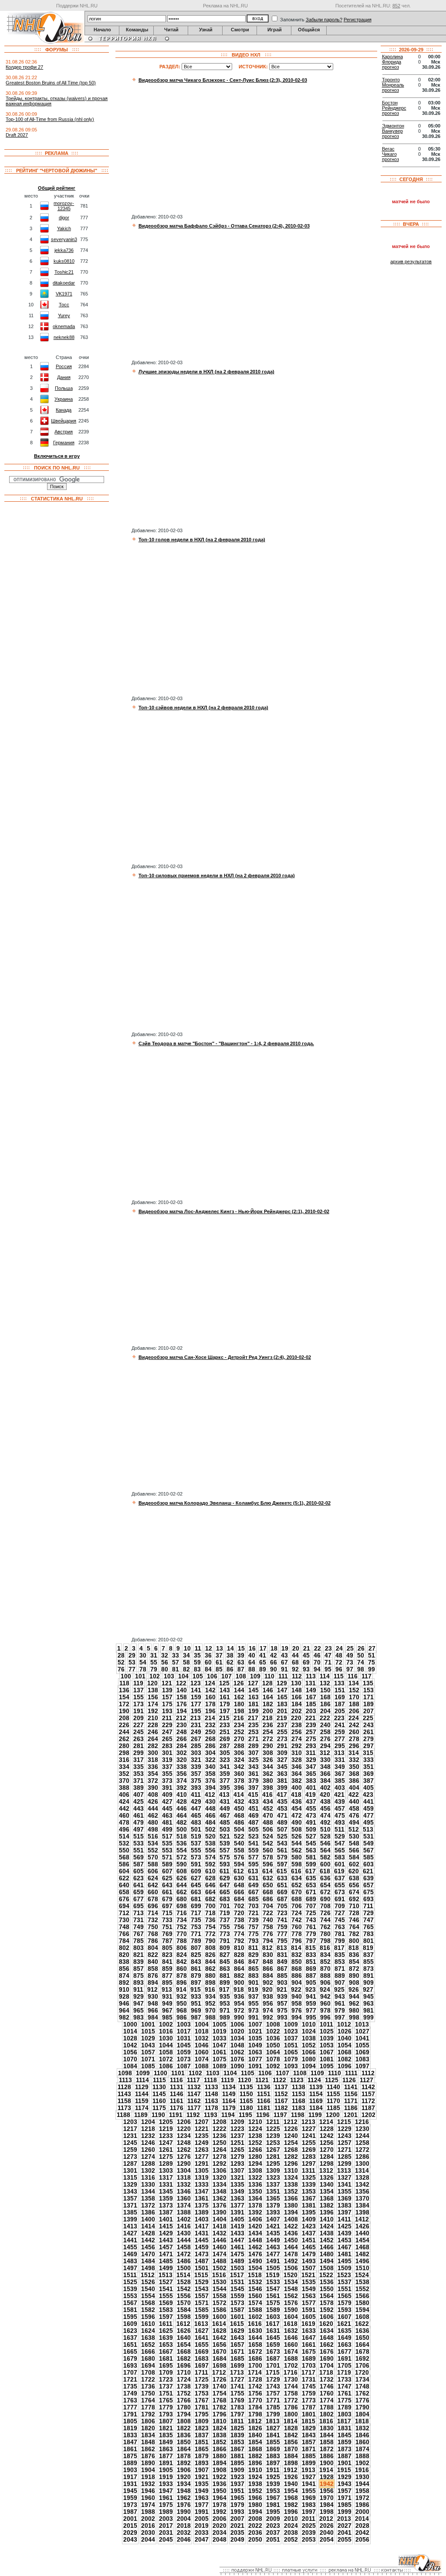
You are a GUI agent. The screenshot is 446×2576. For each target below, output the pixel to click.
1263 (202, 2150)
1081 (327, 2059)
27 (372, 1648)
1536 (327, 2282)
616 (296, 1871)
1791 (130, 2414)
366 (325, 1774)
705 (282, 1906)
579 (282, 1857)
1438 (327, 2233)
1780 (184, 2407)
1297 (309, 2163)
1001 (148, 2024)
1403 (202, 2219)
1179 (229, 2108)
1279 (237, 2157)
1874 (362, 2449)
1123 (297, 2080)
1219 (166, 2129)
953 (225, 2003)
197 (225, 1711)
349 (340, 1767)
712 (124, 1913)
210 (153, 1718)
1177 (194, 2108)
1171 (351, 2101)
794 (268, 1941)
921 (282, 1989)
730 (124, 1920)
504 (239, 1829)
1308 (255, 2170)
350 (354, 1767)
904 (297, 1982)
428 (182, 1801)
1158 (124, 2101)
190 (124, 1711)
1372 (148, 2205)
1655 (202, 2345)
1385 (130, 2212)
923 (311, 1989)
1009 (291, 2024)
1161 (177, 2101)
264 (153, 1739)
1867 (237, 2449)
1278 (220, 2157)
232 (210, 1725)
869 (311, 1969)
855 (368, 1962)
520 (210, 1836)
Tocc (64, 305)
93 (306, 1669)
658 (124, 1892)
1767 (202, 2400)
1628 (220, 2331)
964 (124, 2010)
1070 (130, 2059)
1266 (255, 2150)
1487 (202, 2261)
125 (224, 1683)
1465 (309, 2247)
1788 (327, 2407)
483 (196, 1822)
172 (124, 1704)
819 (368, 1948)
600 (325, 1864)
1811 (237, 2421)
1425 (345, 2226)
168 (325, 1697)
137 (139, 1690)
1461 (237, 2247)
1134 (229, 2087)
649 (253, 1885)
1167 (281, 2101)
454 (297, 1808)
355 (167, 1774)
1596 (148, 2317)
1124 (314, 2080)
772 (210, 1934)
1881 (237, 2456)
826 (210, 1955)
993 (282, 2017)
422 (354, 1794)
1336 (255, 2184)
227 (139, 1725)
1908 (220, 2470)
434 (268, 1801)
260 (354, 1732)
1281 (273, 2157)
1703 (309, 2365)
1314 (362, 2170)
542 (268, 1843)
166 (297, 1697)
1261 (166, 2150)
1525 (130, 2282)
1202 (368, 2115)
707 (311, 1906)
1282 (291, 2157)
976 (297, 2010)
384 (325, 1781)
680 (182, 1899)
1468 (362, 2247)
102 (155, 1676)
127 (253, 1683)
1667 (166, 2351)
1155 (333, 2094)
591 (196, 1864)
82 (186, 1669)
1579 (345, 2303)
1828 (291, 2428)
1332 (184, 2184)
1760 (327, 2393)
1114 (142, 2080)
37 (219, 1655)
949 (167, 2003)
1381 (309, 2205)
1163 (211, 2101)
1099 (143, 2073)
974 (268, 2010)
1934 (184, 2484)
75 (372, 1662)
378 (239, 1781)
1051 (291, 2045)
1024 (309, 2031)
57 (176, 1662)
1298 (327, 2163)
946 (124, 2003)
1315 (130, 2177)
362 (268, 1774)
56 (165, 1662)
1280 (255, 2157)
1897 (273, 2463)
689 (311, 1899)
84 (208, 1669)
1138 (299, 2087)
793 (253, 1941)
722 (268, 1913)
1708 (148, 2372)
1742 (255, 2386)
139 (167, 1690)
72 (339, 1662)
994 (297, 2017)
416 (267, 1794)
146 (268, 1690)
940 (297, 1996)
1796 (220, 2414)
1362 (220, 2198)
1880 (220, 2456)
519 (196, 1836)
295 (340, 1746)
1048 (237, 2045)
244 (124, 1732)
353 (139, 1774)
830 (268, 1955)
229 (167, 1725)
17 (263, 1648)
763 (340, 1927)
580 (297, 1857)
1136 (264, 2087)
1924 (255, 2477)
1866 (220, 2449)
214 (210, 1718)
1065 (291, 2052)
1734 (362, 2379)
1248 (184, 2143)
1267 (273, 2150)
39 (241, 1655)
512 (354, 1829)
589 (167, 1864)
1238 (255, 2136)
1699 (237, 2365)
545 (311, 1843)
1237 (237, 2136)
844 (210, 1962)
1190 (158, 2115)
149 (311, 1690)
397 (253, 1788)
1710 (184, 2372)
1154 (316, 2094)
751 (167, 1927)
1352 (291, 2191)
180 (239, 1704)
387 (368, 1781)
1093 (291, 2066)
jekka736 (64, 250)
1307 (237, 2170)
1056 (130, 2052)
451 (253, 1808)
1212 (291, 2122)
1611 (166, 2324)
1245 (130, 2143)
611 (225, 1871)
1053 (327, 2045)
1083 (362, 2059)
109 (255, 1676)
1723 (166, 2379)
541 (253, 1843)
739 (253, 1920)
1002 (166, 2024)
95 (328, 1669)
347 (311, 1767)
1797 (237, 2414)
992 (268, 2017)
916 (210, 1989)
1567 (130, 2303)
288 (239, 1746)
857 (139, 1969)
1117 (193, 2080)
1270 (327, 2150)
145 (253, 1690)
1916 (362, 2470)
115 (339, 1676)
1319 (202, 2177)
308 (268, 1753)
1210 (255, 2122)
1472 (184, 2254)
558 (239, 1850)
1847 (130, 2442)
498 (153, 1829)
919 (253, 1989)
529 (340, 1836)
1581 (130, 2310)
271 (253, 1739)
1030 (166, 2038)
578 (268, 1857)
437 (311, 1801)
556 (210, 1850)
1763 (130, 2400)
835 (340, 1955)
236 (268, 1725)
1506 (291, 2268)
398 (268, 1788)
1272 (362, 2150)
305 (225, 1753)
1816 (326, 2421)
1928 (327, 2477)
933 (196, 1996)
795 (282, 1941)
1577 (309, 2303)
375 (196, 1781)
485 (225, 1822)
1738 (184, 2386)
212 (181, 1718)
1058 (166, 2052)
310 (297, 1753)
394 (210, 1788)
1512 (148, 2275)
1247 (166, 2143)
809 (225, 1948)
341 (225, 1767)
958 (297, 2003)
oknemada (64, 326)
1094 (309, 2066)
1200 (333, 2115)
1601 (237, 2317)
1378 (255, 2205)
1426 (362, 2226)
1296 (291, 2163)
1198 (298, 2115)
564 (325, 1850)
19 (285, 1648)
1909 (237, 2470)
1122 (279, 2080)
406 (124, 1794)
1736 (148, 2386)
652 (297, 1885)
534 (153, 1843)
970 (210, 2010)
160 (210, 1697)
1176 (177, 2108)
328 (297, 1760)
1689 (309, 2358)
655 (340, 1885)
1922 (220, 2477)
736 (210, 1920)
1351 (273, 2191)
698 (182, 1906)
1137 (281, 2087)
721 (253, 1913)
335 (139, 1767)
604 (124, 1871)
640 (124, 1885)
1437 (309, 2233)
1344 (148, 2191)
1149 (229, 2094)
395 (225, 1788)
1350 (255, 2191)
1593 (345, 2310)
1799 (273, 2414)
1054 (345, 2045)
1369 (345, 2198)
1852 (220, 2442)
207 (368, 1711)
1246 (148, 2143)
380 (268, 1781)
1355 (345, 2191)
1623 (130, 2331)
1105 (248, 2073)
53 (132, 1662)
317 (139, 1760)
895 (167, 1982)
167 (311, 1697)
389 (139, 1788)
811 (253, 1948)
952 (210, 2003)
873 (368, 1969)
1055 (362, 2045)
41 (263, 1655)
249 (196, 1732)
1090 (237, 2066)
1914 (326, 2470)
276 (325, 1739)
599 (311, 1864)
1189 (141, 2115)
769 (167, 1934)
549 (368, 1843)
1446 (220, 2240)
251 (225, 1732)
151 (340, 1690)
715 (167, 1913)
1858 (327, 2442)
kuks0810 (64, 261)
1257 (345, 2143)
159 (196, 1697)
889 (340, 1976)
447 (196, 1808)
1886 (327, 2456)
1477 (273, 2254)
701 (225, 1906)
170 (354, 1697)
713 (139, 1913)
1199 (315, 2115)
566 (354, 1850)
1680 (148, 2358)
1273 (130, 2157)
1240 (291, 2136)
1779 (166, 2407)
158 (182, 1697)
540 (239, 1843)
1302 (148, 2170)
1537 (345, 2282)
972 (239, 2010)
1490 (255, 2261)
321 (196, 1760)
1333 (202, 2184)
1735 (130, 2386)
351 (368, 1767)
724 (297, 1913)
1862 (148, 2449)
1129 (142, 2087)
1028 (130, 2038)
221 (311, 1718)
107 (226, 1676)
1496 (362, 2261)
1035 (255, 2038)
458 (354, 1808)
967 (167, 2010)
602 (354, 1864)
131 (311, 1683)
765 (368, 1927)
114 (325, 1676)
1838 (220, 2435)
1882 (255, 2456)
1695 (166, 2365)
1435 (273, 2233)
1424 (327, 2226)
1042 (130, 2045)
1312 (326, 2170)
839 (139, 1962)
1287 (130, 2163)
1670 (220, 2351)
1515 (201, 2275)
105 (198, 1676)
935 (225, 1996)
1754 (220, 2393)
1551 (345, 2289)
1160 (159, 2101)
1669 (202, 2351)
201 (282, 1711)
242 (354, 1725)
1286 (362, 2157)
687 (282, 1899)
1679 (130, 2358)
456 (325, 1808)
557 (225, 1850)
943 (340, 1996)
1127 (367, 2080)
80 (165, 1669)
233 (225, 1725)
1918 (148, 2477)
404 (354, 1788)
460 (124, 1815)
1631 (273, 2331)
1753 (202, 2393)
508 (297, 1829)
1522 (326, 2275)
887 (311, 1976)
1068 (345, 2052)
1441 (130, 2240)
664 (210, 1892)
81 (176, 1669)
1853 (237, 2442)
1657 (237, 2345)
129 (282, 1683)
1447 (237, 2240)
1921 (202, 2477)
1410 (327, 2219)
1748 (362, 2386)
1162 (194, 2101)
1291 (202, 2163)
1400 (148, 2219)
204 (325, 1711)
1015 (148, 2031)
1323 (273, 2177)
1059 (184, 2052)
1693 (130, 2365)
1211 (273, 2122)
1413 (130, 2226)
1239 (273, 2136)
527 (311, 1836)
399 (282, 1788)
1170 (333, 2101)
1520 (291, 2275)
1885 (309, 2456)
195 (196, 1711)
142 (210, 1690)
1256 (327, 2143)
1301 (130, 2170)
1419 (237, 2226)
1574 (255, 2303)
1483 (130, 2261)
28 (121, 1655)
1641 (202, 2338)
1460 (220, 2247)
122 (181, 1683)
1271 (345, 2150)
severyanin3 (64, 239)
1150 (246, 2094)
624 (153, 1878)
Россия (64, 366)
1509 (345, 2268)
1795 (202, 2414)
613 (253, 1871)
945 (368, 1996)
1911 (273, 2470)
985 (167, 2017)
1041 (362, 2038)
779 (311, 1934)
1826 (255, 2428)
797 (311, 1941)
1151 (264, 2094)
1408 (291, 2219)
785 (139, 1941)
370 (124, 1781)
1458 (184, 2247)
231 (196, 1725)
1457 (166, 2247)
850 (297, 1962)
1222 (220, 2129)
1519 (273, 2275)
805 (167, 1948)
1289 (166, 2163)
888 (325, 1976)
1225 (273, 2129)
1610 (148, 2324)
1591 (309, 2310)
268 (210, 1739)
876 (153, 1976)
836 (354, 1955)
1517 (237, 2275)
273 (282, 1739)
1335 (237, 2184)
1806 (148, 2421)
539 (225, 1843)
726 (325, 1913)
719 (225, 1913)
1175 (159, 2108)
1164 (229, 2101)
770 (182, 1934)
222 (325, 1718)
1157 (368, 2094)
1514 (183, 2275)
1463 (273, 2247)
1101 (178, 2073)
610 (210, 1871)
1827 (273, 2428)
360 (239, 1774)
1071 (148, 2059)
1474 (220, 2254)
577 (253, 1857)
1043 (148, 2045)
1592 (327, 2310)
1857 (309, 2442)
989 (225, 2017)
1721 (130, 2379)
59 (197, 1662)
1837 (202, 2435)
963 (368, 2003)
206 (354, 1711)
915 (196, 1989)
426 (153, 1801)
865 (253, 1969)
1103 (213, 2073)
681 (196, 1899)
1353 (309, 2191)
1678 (362, 2351)
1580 (362, 2303)
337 (167, 1767)
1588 (255, 2310)
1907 (202, 2470)
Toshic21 (64, 272)
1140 (333, 2087)
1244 (362, 2136)
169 (340, 1697)
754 (210, 1927)
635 (311, 1878)
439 (340, 1801)
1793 (166, 2414)
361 (253, 1774)
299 (139, 1753)
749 (139, 1927)
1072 (166, 2059)
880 (210, 1976)
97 (350, 1669)
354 (153, 1774)
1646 (291, 2338)
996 (325, 2017)
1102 (195, 2073)
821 (139, 1955)
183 (282, 1704)
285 (196, 1746)
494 (354, 1822)
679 (167, 1899)
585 (368, 1857)
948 (153, 2003)
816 (325, 1948)
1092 (273, 2066)
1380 (291, 2205)
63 (241, 1662)
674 (354, 1892)
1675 (309, 2351)
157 (167, 1697)
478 (124, 1822)
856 (124, 1969)
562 (297, 1850)
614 (267, 1871)
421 (339, 1794)
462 (153, 1815)
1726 (220, 2379)
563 (311, 1850)
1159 (142, 2101)
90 (274, 1669)
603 (368, 1864)
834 (325, 1955)
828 (239, 1955)
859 (167, 1969)
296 (354, 1746)
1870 (291, 2449)
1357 (130, 2198)
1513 (166, 2275)
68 (295, 1662)
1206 (184, 2122)
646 (210, 1885)
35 (197, 1655)
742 (297, 1920)
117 (367, 1676)
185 (311, 1704)
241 (340, 1725)
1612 (183, 2324)
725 (311, 1913)
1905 (166, 2470)
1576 (291, 2303)
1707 (130, 2372)
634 (297, 1878)
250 (210, 1732)
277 (340, 1739)
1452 (327, 2240)
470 (268, 1815)
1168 (299, 2101)
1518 (255, 2275)
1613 (201, 2324)
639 (368, 1878)
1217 (130, 2129)
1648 (327, 2338)
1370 (362, 2198)
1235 (202, 2136)
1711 (201, 2372)
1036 (273, 2038)
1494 (327, 2261)
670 (297, 1892)
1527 (166, 2282)
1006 (237, 2024)
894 (153, 1982)
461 (139, 1815)
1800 (291, 2414)
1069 (362, 2052)
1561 (273, 2296)
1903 (130, 2470)
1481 (345, 2254)
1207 (202, 2122)
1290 (184, 2163)
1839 (237, 2435)
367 (340, 1774)
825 (196, 1955)
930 (153, 1996)
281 (139, 1746)
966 (153, 2010)
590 (182, 1864)
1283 (309, 2157)
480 (153, 1822)
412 (210, 1794)
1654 (184, 2345)
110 (269, 1676)
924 (325, 1989)
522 (239, 1836)
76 (121, 1669)
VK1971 (64, 294)
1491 (273, 2261)
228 (153, 1725)
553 (167, 1850)
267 (196, 1739)
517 (167, 1836)
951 (196, 2003)
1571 (202, 2303)
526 (297, 1836)
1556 (184, 2296)
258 (325, 1732)
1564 (327, 2296)
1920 (184, 2477)
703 (253, 1906)
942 (325, 1996)
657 (368, 1885)
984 (153, 2017)
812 (267, 1948)
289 (253, 1746)
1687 (273, 2358)
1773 (309, 2400)
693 (368, 1899)
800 (354, 1941)
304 (210, 1753)
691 (340, 1899)
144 (239, 1690)
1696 (184, 2365)
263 (139, 1739)
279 (368, 1739)
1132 (194, 2087)
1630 (255, 2331)
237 (282, 1725)
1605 (309, 2317)
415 (253, 1794)
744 (325, 1920)
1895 (237, 2463)
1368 (327, 2198)
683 (225, 1899)
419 (311, 1794)
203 (311, 1711)
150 (325, 1690)
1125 (332, 2080)
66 (274, 1662)
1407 (273, 2219)
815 (311, 1948)
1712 (219, 2372)
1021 (255, 2031)
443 (139, 1808)
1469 (130, 2254)
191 (139, 1711)
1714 (255, 2372)
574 (210, 1857)
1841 (273, 2435)
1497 (130, 2268)
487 (253, 1822)
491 (311, 1822)
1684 (220, 2358)
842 (182, 1962)
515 (139, 1836)
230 (182, 1725)
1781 (202, 2407)
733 (167, 1920)
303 (196, 1753)
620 (354, 1871)
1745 (309, 2386)
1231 (130, 2136)
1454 (362, 2240)
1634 (327, 2331)
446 (182, 1808)
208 (124, 1718)
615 (282, 1871)
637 (340, 1878)
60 (208, 1662)
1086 (166, 2066)
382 (297, 1781)
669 (282, 1892)
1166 (264, 2101)
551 (139, 1850)
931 (167, 1996)
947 (139, 2003)
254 (268, 1732)
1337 (273, 2184)
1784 (255, 2407)
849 (282, 1962)
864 (239, 1969)
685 (253, 1899)
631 (253, 1878)
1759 (309, 2393)
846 (239, 1962)
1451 (309, 2240)
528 (325, 1836)
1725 (202, 2379)
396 (239, 1788)
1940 (291, 2484)
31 (154, 1655)
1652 (148, 2345)
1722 (148, 2379)
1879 (202, 2456)
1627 (202, 2331)
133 (339, 1683)
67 (284, 1662)
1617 (273, 2324)
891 (368, 1976)
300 (153, 1753)
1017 (184, 2031)
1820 (148, 2428)
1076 (237, 2059)
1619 (308, 2324)
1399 (130, 2219)
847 (253, 1962)
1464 (291, 2247)
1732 (327, 2379)
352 (124, 1774)
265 (167, 1739)
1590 (291, 2310)
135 (368, 1683)
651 (282, 1885)
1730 (291, 2379)
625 (167, 1878)
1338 (291, 2184)
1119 (227, 2080)
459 (368, 1808)
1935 (202, 2484)
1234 (184, 2136)
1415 (166, 2226)
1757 (273, 2393)
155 (139, 1697)
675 (368, 1892)
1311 (309, 2170)
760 (297, 1927)
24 (339, 1648)
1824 (220, 2428)
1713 (237, 2372)
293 (311, 1746)
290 (268, 1746)
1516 (219, 2275)
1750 (148, 2393)
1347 (202, 2191)
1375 (202, 2205)
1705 (345, 2365)
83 (197, 1669)
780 (325, 1934)
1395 (309, 2212)
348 (325, 1767)
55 (154, 1662)
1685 (237, 2358)
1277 (202, 2157)
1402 (184, 2219)
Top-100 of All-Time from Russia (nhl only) (50, 119)
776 (268, 1934)
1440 (362, 2233)
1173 (124, 2108)
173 (139, 1704)
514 (124, 1836)
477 (368, 1815)
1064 (273, 2052)
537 (196, 1843)
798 (325, 1941)
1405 (237, 2219)
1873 (345, 2449)
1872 (327, 2449)
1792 (148, 2414)
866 (268, 1969)
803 (139, 1948)
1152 (281, 2094)
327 (282, 1760)
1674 (291, 2351)
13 (220, 1648)
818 (354, 1948)
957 (282, 2003)
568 (124, 1857)
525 (282, 1836)
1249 (202, 2143)
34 (186, 1655)
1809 (202, 2421)
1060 (202, 2052)
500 (182, 1829)
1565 (345, 2296)
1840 (255, 2435)
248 (182, 1732)
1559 (237, 2296)
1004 (202, 2024)
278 (354, 1739)
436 (297, 1801)
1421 (273, 2226)
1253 (273, 2143)
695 (139, 1906)
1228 (327, 2129)
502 (210, 1829)
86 (230, 1669)
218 (267, 1718)
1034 (237, 2038)
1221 (202, 2129)
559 (253, 1850)
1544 (220, 2289)
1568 (148, 2303)
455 (311, 1808)
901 (253, 1982)
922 (296, 1989)
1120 (245, 2080)
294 (325, 1746)
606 (153, 1871)
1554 (148, 2296)
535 (167, 1843)
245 (139, 1732)
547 (340, 1843)
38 (230, 1655)
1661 (309, 2345)
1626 (184, 2331)
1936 (220, 2484)
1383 (345, 2205)
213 (196, 1718)
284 (182, 1746)
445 (167, 1808)
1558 (220, 2296)
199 (253, 1711)
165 (282, 1697)
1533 (273, 2282)
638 (354, 1878)
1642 (220, 2338)
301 (167, 1753)
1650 (362, 2338)
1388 (184, 2212)
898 (210, 1982)
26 (361, 1648)
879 (196, 1976)
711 (368, 1906)
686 (268, 1899)
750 (153, 1927)
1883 (273, 2456)
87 (241, 1669)
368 (354, 1774)
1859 (345, 2442)
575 (225, 1857)
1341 (345, 2184)
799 (340, 1941)
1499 (166, 2268)
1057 (148, 2052)
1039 (327, 2038)
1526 (148, 2282)
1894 (220, 2463)
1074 (202, 2059)
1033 (220, 2038)
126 (239, 1683)
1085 (148, 2066)
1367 (309, 2198)
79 (154, 1669)
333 (368, 1760)
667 (253, 1892)
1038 (309, 2038)
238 (297, 1725)
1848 (148, 2442)
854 (354, 1962)
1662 (327, 2345)
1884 (291, 2456)
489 (282, 1822)
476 (354, 1815)
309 (282, 1753)
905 (311, 1982)
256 (297, 1732)
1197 (280, 2115)
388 (124, 1788)
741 (282, 1920)
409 (167, 1794)
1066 (309, 2052)
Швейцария (64, 421)
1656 (220, 2345)
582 (325, 1857)
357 (196, 1774)
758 (268, 1927)
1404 (220, 2219)
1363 (237, 2198)
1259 (130, 2150)
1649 (345, 2338)
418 (296, 1794)
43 (284, 1655)
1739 (202, 2386)
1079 (291, 2059)
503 (225, 1829)
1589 (273, 2310)
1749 (130, 2393)
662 (182, 1892)
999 (368, 2017)
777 (282, 1934)
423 (368, 1794)
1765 (166, 2400)
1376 (220, 2205)
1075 (220, 2059)
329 (311, 1760)
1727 (237, 2379)
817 (339, 1948)
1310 (291, 2170)
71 (328, 1662)
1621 (344, 2324)
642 (153, 1885)
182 (268, 1704)
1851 (202, 2442)
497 (139, 1829)
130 (296, 1683)
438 (325, 1801)
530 (354, 1836)
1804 (362, 2414)
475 (340, 1815)
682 (210, 1899)
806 (182, 1948)
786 (153, 1941)
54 (143, 1662)
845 (225, 1962)
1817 (344, 2421)
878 (182, 1976)
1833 (130, 2435)
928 (124, 1996)
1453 (345, 2240)
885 (282, 1976)
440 (354, 1801)
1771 (273, 2400)
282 (153, 1746)
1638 (148, 2338)
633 (282, 1878)
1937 (237, 2484)
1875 (130, 2456)
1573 (237, 2303)
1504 (255, 2268)
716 (182, 1913)
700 (210, 1906)
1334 (220, 2184)
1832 (362, 2428)
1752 (184, 2393)
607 (167, 1871)
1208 (220, 2122)
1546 (255, 2289)
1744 (291, 2386)
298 (124, 1753)
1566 (362, 2296)
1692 (362, 2358)
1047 (220, 2045)
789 (196, 1941)
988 (210, 2017)
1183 (299, 2108)
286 (210, 1746)
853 (340, 1962)
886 (297, 1976)
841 (167, 1962)
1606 (327, 2317)
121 (167, 1683)
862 (210, 1969)
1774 (327, 2400)
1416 (184, 2226)
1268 (291, 2150)
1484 (148, 2261)
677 (139, 1899)
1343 (130, 2191)
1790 (362, 2407)
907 (340, 1982)
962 (354, 2003)
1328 (362, 2177)
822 (153, 1955)
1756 (255, 2393)
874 (124, 1976)
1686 (255, 2358)
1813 (273, 2421)
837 (368, 1955)
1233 (166, 2136)
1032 (202, 2038)
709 (340, 1906)
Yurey (64, 315)
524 (268, 1836)
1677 (345, 2351)
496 (124, 1829)
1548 (291, 2289)
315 (368, 1753)
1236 (220, 2136)
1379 (273, 2205)
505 (253, 1829)
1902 (362, 2463)
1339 (309, 2184)
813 (282, 1948)
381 (282, 1781)
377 (225, 1781)
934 (210, 1996)
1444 (184, 2240)
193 (167, 1711)
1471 (166, 2254)
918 (239, 1989)
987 (196, 2017)
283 (167, 1746)
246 (153, 1732)
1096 (345, 2066)
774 (239, 1934)
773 (225, 1934)
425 (139, 1801)
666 (239, 1892)
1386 (148, 2212)
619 (339, 1871)
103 (169, 1676)
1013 (362, 2024)
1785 (273, 2407)
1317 (166, 2177)
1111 (351, 2073)
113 (311, 1676)
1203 (130, 2122)
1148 (211, 2094)
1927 (309, 2477)
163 (253, 1697)
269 (225, 1739)
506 (268, 1829)
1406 (255, 2219)
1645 (273, 2338)
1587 (237, 2310)
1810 (220, 2421)
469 (253, 1815)
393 (196, 1788)
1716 (291, 2372)
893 (139, 1982)
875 (139, 1976)
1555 (166, 2296)
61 (219, 1662)
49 (350, 1655)
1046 (202, 2045)
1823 (202, 2428)
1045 (184, 2045)
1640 (184, 2338)
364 (297, 1774)
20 (296, 1648)
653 (311, 1885)
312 (325, 1753)
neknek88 (64, 337)
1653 (166, 2345)
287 (225, 1746)
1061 (220, 2052)
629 (225, 1878)
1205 (166, 2122)
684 (239, 1899)
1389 (202, 2212)
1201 (351, 2115)
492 (325, 1822)
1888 (362, 2456)
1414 (148, 2226)
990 (239, 2017)
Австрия (64, 432)
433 (253, 1801)
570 (153, 1857)
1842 (291, 2435)
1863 (166, 2449)
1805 (130, 2421)
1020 (237, 2031)
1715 (273, 2372)
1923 (237, 2477)
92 (295, 1669)
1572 (220, 2303)
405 (368, 1788)
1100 (160, 2073)
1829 (309, 2428)
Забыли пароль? (324, 20)
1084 (130, 2066)
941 (311, 1996)
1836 (184, 2435)
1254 (291, 2143)
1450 (291, 2240)
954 (239, 2003)
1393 (273, 2212)
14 (230, 1648)
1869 (273, 2449)
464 (182, 1815)
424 (124, 1801)
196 (210, 1711)
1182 (281, 2108)
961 (340, 2003)
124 (210, 1683)
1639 (166, 2338)
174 (153, 1704)
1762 (362, 2393)
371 (139, 1781)
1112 (368, 2073)
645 (196, 1885)
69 (306, 1662)
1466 (327, 2247)
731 (139, 1920)
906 (325, 1982)
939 (282, 1996)
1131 (177, 2087)
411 (196, 1794)
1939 (273, 2484)
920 (267, 1989)
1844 (327, 2435)
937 (253, 1996)
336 (153, 1767)
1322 (255, 2177)
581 (311, 1857)
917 (224, 1989)
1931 (130, 2484)
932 (182, 1996)
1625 (166, 2331)
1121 (262, 2080)
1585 (202, 2310)
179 (225, 1704)
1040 (345, 2038)
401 (311, 1788)
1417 (202, 2226)
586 (124, 1864)
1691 (345, 2358)
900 (239, 1982)
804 (153, 1948)
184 (297, 1704)
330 (325, 1760)
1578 (327, 2303)
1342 (362, 2184)
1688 (291, 2358)
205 (340, 1711)
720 (239, 1913)
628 (210, 1878)
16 (252, 1648)
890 (354, 1976)
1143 (124, 2094)
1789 (345, 2407)
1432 (220, 2233)
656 (354, 1885)
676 (124, 1899)
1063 (255, 2052)
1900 (327, 2463)
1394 (291, 2212)
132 (325, 1683)
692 (354, 1899)
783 (368, 1934)
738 (239, 1920)
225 (368, 1718)
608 (182, 1871)
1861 (130, 2449)
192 (153, 1711)
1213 (308, 2122)
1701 (273, 2365)
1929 (345, 2477)
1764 (148, 2400)
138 (153, 1690)
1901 (345, 2463)
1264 (220, 2150)
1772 (291, 2400)
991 (253, 2017)
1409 (309, 2219)
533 (139, 1843)
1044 (166, 2045)
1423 (309, 2226)
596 (268, 1864)
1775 (345, 2400)
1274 (148, 2157)
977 (311, 2010)
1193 (211, 2115)
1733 (345, 2379)
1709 (166, 2372)
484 (210, 1822)
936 (239, 1996)
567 (368, 1850)
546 (325, 1843)
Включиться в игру (57, 456)
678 (153, 1899)
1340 (327, 2184)
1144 (142, 2094)
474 (325, 1815)
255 (282, 1732)
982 (124, 2017)
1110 (334, 2073)
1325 (309, 2177)
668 (268, 1892)
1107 (282, 2073)
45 (306, 1655)
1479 (309, 2254)
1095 (327, 2066)
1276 (184, 2157)
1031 (184, 2038)
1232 (148, 2136)
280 (124, 1746)
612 (239, 1871)
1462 (255, 2247)
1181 (264, 2108)
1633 (309, 2331)
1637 (130, 2338)
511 (340, 1829)
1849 (166, 2442)
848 (268, 1962)
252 (239, 1732)
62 (230, 1662)
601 (340, 1864)
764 (354, 1927)
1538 (362, 2282)
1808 (184, 2421)
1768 (220, 2400)
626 (182, 1878)
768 (153, 1934)
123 (196, 1683)
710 (354, 1906)
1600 (220, 2317)
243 (368, 1725)
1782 (220, 2407)
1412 (362, 2219)
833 (311, 1955)
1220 (184, 2129)
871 (340, 1969)
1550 (327, 2289)
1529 (202, 2282)
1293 (237, 2163)
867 (282, 1969)
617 (311, 1871)
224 (354, 1718)
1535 (309, 2282)
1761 (345, 2393)
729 (368, 1913)
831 (282, 1955)
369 (368, 1774)
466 (210, 1815)
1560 (255, 2296)
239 (311, 1725)
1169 (316, 2101)
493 (340, 1822)
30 (143, 1655)
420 (325, 1794)
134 (354, 1683)
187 (340, 1704)
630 (239, 1878)
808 (210, 1948)
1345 (166, 2191)
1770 (255, 2400)
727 (340, 1913)
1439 (345, 2233)
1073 (184, 2059)
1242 (327, 2136)
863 (225, 1969)
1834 (148, 2435)
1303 (166, 2170)
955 (253, 2003)
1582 (148, 2310)
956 (268, 2003)
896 (182, 1982)
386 (354, 1781)
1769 (237, 2400)
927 (368, 1989)
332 (354, 1760)
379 (253, 1781)
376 (210, 1781)
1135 (246, 2087)
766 (124, 1934)
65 (263, 1662)
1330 (148, 2184)
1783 (237, 2407)
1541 (166, 2289)
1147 (194, 2094)
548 (354, 1843)
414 (239, 1794)
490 (297, 1822)
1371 (130, 2205)
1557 (202, 2296)
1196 (263, 2115)
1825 (237, 2428)
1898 (291, 2463)
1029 (148, 2038)
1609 (130, 2324)
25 (350, 1648)
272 (268, 1739)
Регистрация (358, 20)
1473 (202, 2254)
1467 (345, 2247)
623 (139, 1878)
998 (354, 2017)
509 (311, 1829)
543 (282, 1843)
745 (340, 1920)
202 (297, 1711)
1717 (308, 2372)
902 (268, 1982)
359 (225, 1774)
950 (182, 2003)
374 (182, 1781)
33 (176, 1655)
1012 (344, 2024)
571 (167, 1857)
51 (372, 1655)
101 (140, 1676)
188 (354, 1704)
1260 (148, 2150)
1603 (273, 2317)
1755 (237, 2393)
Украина (64, 399)
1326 (327, 2177)
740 (268, 1920)
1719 (344, 2372)
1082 (345, 2059)
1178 (211, 2108)
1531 (237, 2282)
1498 (148, 2268)
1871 (309, 2449)
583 (340, 1857)
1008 (273, 2024)
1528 (184, 2282)
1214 (326, 2122)
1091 (255, 2066)
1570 (184, 2303)
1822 (184, 2428)
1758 (291, 2393)
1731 (309, 2379)
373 (167, 1781)
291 (282, 1746)
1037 (291, 2038)
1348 (220, 2191)
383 (311, 1781)
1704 (327, 2365)
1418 (220, 2226)
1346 (184, 2191)
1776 (362, 2400)
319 (167, 1760)
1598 (184, 2317)
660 (153, 1892)
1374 (184, 2205)
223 (339, 1718)
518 (182, 1836)
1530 (220, 2282)
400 (297, 1788)
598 (297, 1864)
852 (396, 6)
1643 (237, 2338)
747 (368, 1920)
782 (354, 1934)
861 (196, 1969)
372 (153, 1781)
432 (239, 1801)
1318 (184, 2177)
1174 (142, 2108)
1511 (130, 2275)
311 (311, 1753)
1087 (184, 2066)
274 (297, 1739)
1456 (148, 2247)
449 (225, 1808)
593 (225, 1864)
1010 (309, 2024)
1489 (237, 2261)
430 (210, 1801)
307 (253, 1753)
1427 (130, 2233)
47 (328, 1655)
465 (196, 1815)
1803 (345, 2414)
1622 (362, 2324)
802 (124, 1948)
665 (225, 1892)
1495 (345, 2261)
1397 (345, 2212)
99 (372, 1669)
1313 (344, 2170)
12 (209, 1648)
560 (268, 1850)
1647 (309, 2338)
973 (253, 2010)
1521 (308, 2275)
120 (152, 1683)
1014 (130, 2031)
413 (224, 1794)
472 (297, 1815)
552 (153, 1850)
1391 (237, 2212)
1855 (273, 2442)
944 (354, 1996)
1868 (255, 2449)
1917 (130, 2477)
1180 (246, 2108)
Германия (64, 443)
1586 (220, 2310)
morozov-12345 (64, 206)
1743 (273, 2386)
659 (139, 1892)
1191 (176, 2115)
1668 (184, 2351)
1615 (237, 2324)
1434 (255, 2233)
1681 (166, 2358)
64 (252, 1662)
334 (124, 1767)
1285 (345, 2157)
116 (353, 1676)
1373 (166, 2205)
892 (124, 1982)
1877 (166, 2456)
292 (297, 1746)
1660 (291, 2345)
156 (153, 1697)
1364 (255, 2198)
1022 (273, 2031)
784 (124, 1941)
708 (325, 1906)
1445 (202, 2240)
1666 (148, 2351)
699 (196, 1906)
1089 (220, 2066)
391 (167, 1788)
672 (325, 1892)
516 (153, 1836)
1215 (344, 2122)
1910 (255, 2470)
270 (239, 1739)
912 (152, 1989)
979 (340, 2010)
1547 (273, 2289)
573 (196, 1857)
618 (325, 1871)
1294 (255, 2163)
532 (124, 1843)
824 (182, 1955)
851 (311, 1962)
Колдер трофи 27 (24, 67)
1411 (344, 2219)
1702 (291, 2365)
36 (208, 1655)
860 (182, 1969)
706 (297, 1906)
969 (196, 2010)
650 (268, 1885)
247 (167, 1732)
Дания (64, 377)
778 (297, 1934)
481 (167, 1822)
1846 (362, 2435)
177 (196, 1704)
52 (121, 1662)
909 (368, 1982)
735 (196, 1920)
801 (368, 1941)
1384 (362, 2205)
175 (167, 1704)
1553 (130, 2296)
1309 (273, 2170)
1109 (317, 2073)
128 (267, 1683)
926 (354, 1989)
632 (268, 1878)
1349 (237, 2191)
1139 (316, 2087)
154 (124, 1697)
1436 (291, 2233)
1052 (309, 2045)
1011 (326, 2024)
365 (311, 1774)
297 (368, 1746)
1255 (309, 2143)
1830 (327, 2428)
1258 (362, 2143)
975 (282, 2010)
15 (241, 1648)
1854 (255, 2442)
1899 (309, 2463)
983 (139, 2017)
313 (339, 1753)
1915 (344, 2470)
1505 (273, 2268)
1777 (130, 2407)
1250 (220, 2143)
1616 (255, 2324)
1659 (273, 2345)
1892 (184, 2463)
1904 (148, 2470)
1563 (309, 2296)
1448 (255, 2240)
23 (328, 1648)
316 (124, 1760)
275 (311, 1739)
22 (318, 1648)
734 (182, 1920)
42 (274, 1655)
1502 (220, 2268)
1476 (255, 2254)
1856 (291, 2442)
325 (253, 1760)
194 (182, 1711)
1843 (309, 2435)
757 (253, 1927)
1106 (265, 2073)
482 (182, 1822)
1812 (255, 2421)
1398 (362, 2212)
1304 (184, 2170)
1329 (130, 2184)
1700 (255, 2365)
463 (167, 1815)
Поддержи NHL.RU (77, 6)
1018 (202, 2031)
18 (274, 1648)
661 (167, 1892)
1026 (345, 2031)
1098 (125, 2073)
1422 (291, 2226)
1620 (326, 2324)
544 (297, 1843)
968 (182, 2010)
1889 (130, 2463)
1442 (148, 2240)
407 (139, 1794)
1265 (237, 2150)
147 (282, 1690)
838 (124, 1962)
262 (124, 1739)
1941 (309, 2484)
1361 (202, 2198)
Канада (64, 410)
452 (268, 1808)
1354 (327, 2191)
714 (153, 1913)
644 (182, 1885)
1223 (237, 2129)
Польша (64, 388)
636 (325, 1878)
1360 (184, 2198)
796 (297, 1941)
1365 (273, 2198)
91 (284, 1669)
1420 (255, 2226)
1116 (176, 2080)
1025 (327, 2031)
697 (167, 1906)
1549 (309, 2289)
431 (225, 1801)
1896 (255, 2463)
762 (325, 1927)
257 (311, 1732)
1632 (291, 2331)
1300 (362, 2163)
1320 (220, 2177)
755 (225, 1927)
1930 (362, 2477)
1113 (125, 2080)
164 (268, 1697)
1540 (148, 2289)
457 (340, 1808)
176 (182, 1704)
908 (354, 1982)
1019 (220, 2031)
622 (124, 1878)
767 (139, 1934)
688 (297, 1899)
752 (182, 1927)
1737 (166, 2386)
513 (368, 1829)
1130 (159, 2087)
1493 (309, 2261)
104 (183, 1676)
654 (325, 1885)
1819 (130, 2428)
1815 (308, 2421)
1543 (202, 2289)
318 (153, 1760)
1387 (166, 2212)
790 (210, 1941)
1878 (184, 2456)
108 (241, 1676)
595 (253, 1864)
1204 (148, 2122)
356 (182, 1774)
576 (239, 1857)
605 (139, 1871)
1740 (220, 2386)
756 (239, 1927)
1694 (148, 2365)
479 (139, 1822)
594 (239, 1864)
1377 (237, 2205)
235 (253, 1725)
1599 (202, 2317)
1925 (273, 2477)
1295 (273, 2163)
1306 (220, 2170)
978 (325, 2010)
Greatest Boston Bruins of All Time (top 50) (51, 83)
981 (368, 2010)
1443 (166, 2240)
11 (198, 1648)
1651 (130, 2345)
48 (339, 1655)
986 (182, 2017)
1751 (166, 2393)
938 (268, 1996)
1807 (166, 2421)
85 (219, 1669)
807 (196, 1948)
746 (354, 1920)
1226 (291, 2129)
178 (210, 1704)
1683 (202, 2358)
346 (297, 1767)
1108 (300, 2073)
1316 (148, 2177)
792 (239, 1941)
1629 (237, 2331)
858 (153, 1969)
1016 (166, 2031)
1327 (345, 2177)
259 (340, 1732)
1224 (255, 2129)
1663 (345, 2345)
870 (325, 1969)
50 (361, 1655)
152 (354, 1690)
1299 (345, 2163)
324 (239, 1760)
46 (317, 1655)
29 (132, 1655)
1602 (255, 2317)
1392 (255, 2212)
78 (143, 1669)
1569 (166, 2303)
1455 (130, 2247)
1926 (291, 2477)
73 (350, 1662)
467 (225, 1815)
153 (368, 1690)
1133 (211, 2087)
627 (196, 1878)
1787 (309, 2407)
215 (224, 1718)
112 (297, 1676)
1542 (184, 2289)
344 (268, 1767)
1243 (345, 2136)
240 (325, 1725)
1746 (327, 2386)
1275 (166, 2157)
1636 (362, 2331)
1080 (309, 2059)
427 (167, 1801)
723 (282, 1913)
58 (186, 1662)
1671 (237, 2351)
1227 (309, 2129)
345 (282, 1767)
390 (153, 1788)
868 (297, 1969)
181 (253, 1704)
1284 (327, 2157)
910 (124, 1989)
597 (282, 1864)
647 (225, 1885)
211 (167, 1718)
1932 (148, 2484)
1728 (255, 2379)
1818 (362, 2421)
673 (340, 1892)
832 (297, 1955)
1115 (159, 2080)
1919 (166, 2477)
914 (181, 1989)
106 (212, 1676)
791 (225, 1941)
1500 (184, 2268)
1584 (184, 2310)
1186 (351, 2108)
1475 (237, 2254)
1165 (246, 2101)
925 (339, 1989)
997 (340, 2017)
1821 (166, 2428)
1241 (309, 2136)
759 (282, 1927)
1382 (327, 2205)
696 (153, 1906)
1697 (202, 2365)
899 (225, 1982)
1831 (345, 2428)
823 (167, 1955)
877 (167, 1976)
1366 (291, 2198)
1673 (273, 2351)
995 (311, 2017)
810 (239, 1948)
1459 (202, 2247)
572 (182, 1857)
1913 (308, 2470)
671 (311, 1892)
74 (361, 1662)
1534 (291, 2282)
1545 (237, 2289)
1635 (345, 2331)
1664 (362, 2345)
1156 (351, 2094)
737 (225, 1920)
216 (239, 1718)
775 (253, 1934)
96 (339, 1669)
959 (311, 2003)
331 (340, 1760)
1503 (237, 2268)
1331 (166, 2184)
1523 (344, 2275)
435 (282, 1801)
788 (182, 1941)
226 (124, 1725)
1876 (148, 2456)
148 (297, 1690)
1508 (327, 2268)
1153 (299, 2094)
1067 (327, 2052)
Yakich (64, 228)
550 (124, 1850)
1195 (245, 2115)
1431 (202, 2233)
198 (239, 1711)
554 (182, 1850)
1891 (166, 2463)
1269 (309, 2150)
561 (282, 1850)
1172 (368, 2101)
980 (354, 2010)
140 (182, 1690)
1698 (220, 2365)
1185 (333, 2108)
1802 (327, 2414)
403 (340, 1788)
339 (196, 1767)
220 (296, 1718)
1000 (130, 2024)
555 (196, 1850)
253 (253, 1732)
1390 (220, 2212)
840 (153, 1962)
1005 (220, 2024)
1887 (345, 2456)
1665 (130, 2351)
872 (354, 1969)
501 (196, 1829)
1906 (184, 2470)
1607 (345, 2317)
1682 (184, 2358)
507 (282, 1829)
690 (325, 1899)
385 (340, 1781)
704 (268, 1906)
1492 (291, 2261)
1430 (184, 2233)
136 (124, 1690)
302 (182, 1753)
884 (268, 1976)
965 (139, 2010)
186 (325, 1704)
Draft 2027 (17, 135)
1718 (326, 2372)
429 (196, 1801)
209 (139, 1718)
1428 (148, 2233)
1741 (237, 2386)
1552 (362, 2289)
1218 (148, 2129)
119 (138, 1683)
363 (282, 1774)
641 (139, 1885)
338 (182, 1767)
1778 (148, 2407)
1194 (228, 2115)
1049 (255, 2045)
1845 (345, 2435)
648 (239, 1885)
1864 (184, 2449)
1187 (368, 2108)
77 (132, 1669)
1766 (184, 2400)
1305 (202, 2170)
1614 (219, 2324)
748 (124, 1927)
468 (239, 1815)
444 (153, 1808)
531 (368, 1836)
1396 (327, 2212)
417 (282, 1794)
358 (210, 1774)
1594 (362, 2310)
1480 (327, 2254)
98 (361, 1669)
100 (126, 1676)
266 (182, 1739)
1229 (345, 2129)
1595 (130, 2317)
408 (153, 1794)
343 (253, 1767)
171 (368, 1697)
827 (225, 1955)
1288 (148, 2163)
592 (210, 1864)
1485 (166, 2261)
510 (325, 1829)
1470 (148, 2254)
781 (340, 1934)
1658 (255, 2345)
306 (239, 1753)
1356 (362, 2191)
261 (368, 1732)
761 (311, 1927)
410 (182, 1794)
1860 (362, 2442)
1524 (362, 2275)
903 (282, 1982)
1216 (362, 2122)
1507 (309, 2268)
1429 (166, 2233)
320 (182, 1760)
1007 (255, 2024)
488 (268, 1822)
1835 (166, 2435)
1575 (273, 2303)
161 (225, 1697)
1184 (316, 2108)
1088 (202, 2066)
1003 (184, 2024)
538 (210, 1843)
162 (239, 1697)
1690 (327, 2358)
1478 (291, 2254)
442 (124, 1808)
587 (139, 1864)
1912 (291, 2470)
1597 (166, 2317)
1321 (237, 2177)
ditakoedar (64, 283)
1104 (230, 2073)
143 (225, 1690)
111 (283, 1676)
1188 (123, 2115)
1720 (362, 2372)
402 (325, 1788)
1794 (184, 2414)
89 (263, 1669)
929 (139, 1996)
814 (296, 1948)
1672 (255, 2351)
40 (252, 1655)
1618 (291, 2324)
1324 (291, 2177)
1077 (255, 2059)
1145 (159, 2094)
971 (225, 2010)
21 (307, 1648)
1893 (202, 2463)
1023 (291, 2031)
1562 (291, 2296)
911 (138, 1989)
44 (295, 1655)
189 (368, 1704)
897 (196, 1982)
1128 (124, 2087)
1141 (351, 2087)
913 (167, 1989)
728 (354, 1913)
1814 (291, 2421)
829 (253, 1955)
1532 (255, 2282)
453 (282, 1808)
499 (167, 1829)
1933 (166, 2484)
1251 (237, 2143)
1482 (362, 2254)
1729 (273, 2379)
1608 (362, 2317)
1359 (166, 2198)
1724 (184, 2379)
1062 (237, 2052)
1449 (273, 2240)
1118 (210, 2080)
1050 (273, 2045)
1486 (184, 2261)
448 (210, 1808)
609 (196, 1871)
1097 (362, 2066)
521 (225, 1836)
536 (182, 1843)
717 (196, 1913)
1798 (255, 2414)
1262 (184, 2150)
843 (196, 1962)
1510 (362, 2268)
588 (153, 1864)
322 (210, 1760)
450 (239, 1808)
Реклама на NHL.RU (225, 6)
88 (252, 1669)
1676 (327, 2351)
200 (268, 1711)
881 (225, 1976)
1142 (368, 2087)
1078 (273, 2059)
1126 (349, 2080)
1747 (345, 2386)
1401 (166, 2219)
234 (239, 1725)
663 (196, 1892)
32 (165, 1655)
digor (64, 218)
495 (368, 1822)
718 (210, 1913)
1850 (184, 2442)
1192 (193, 2115)
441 (368, 1801)
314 (354, 1753)
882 (239, 1976)
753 (196, 1927)
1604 (291, 2317)
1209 (237, 2122)
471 (282, 1815)
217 (253, 1718)
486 (239, 1822)
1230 (362, 2129)
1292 (220, 2163)
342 (239, 1767)
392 (182, 1788)
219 (282, 1718)
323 (225, 1760)
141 (196, 1690)
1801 (309, 2414)
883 (253, 1976)
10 (187, 1648)
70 (317, 1662)
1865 (202, 2449)
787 (167, 1941)
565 (340, 1850)
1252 (255, 2143)
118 (124, 1683)
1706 (362, 2365)
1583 (166, 2310)
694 (124, 1906)
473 (311, 1815)
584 (354, 1857)
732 (153, 1920)
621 (368, 1871)
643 (167, 1885)
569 (139, 1857)
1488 (220, 2261)
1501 (202, 2268)
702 (239, 1906)
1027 (362, 2031)
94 (317, 1669)
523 (253, 1836)
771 (196, 1934)
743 (311, 1920)
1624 (148, 2331)
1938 (255, 2484)
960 (325, 2003)
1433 (237, 2233)
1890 (148, 2463)
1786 (291, 2407)
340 (210, 1767)
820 (124, 1955)
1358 (148, 2198)
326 (268, 1760)
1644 (255, 2338)
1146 (177, 2094)
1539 (130, 2289)
